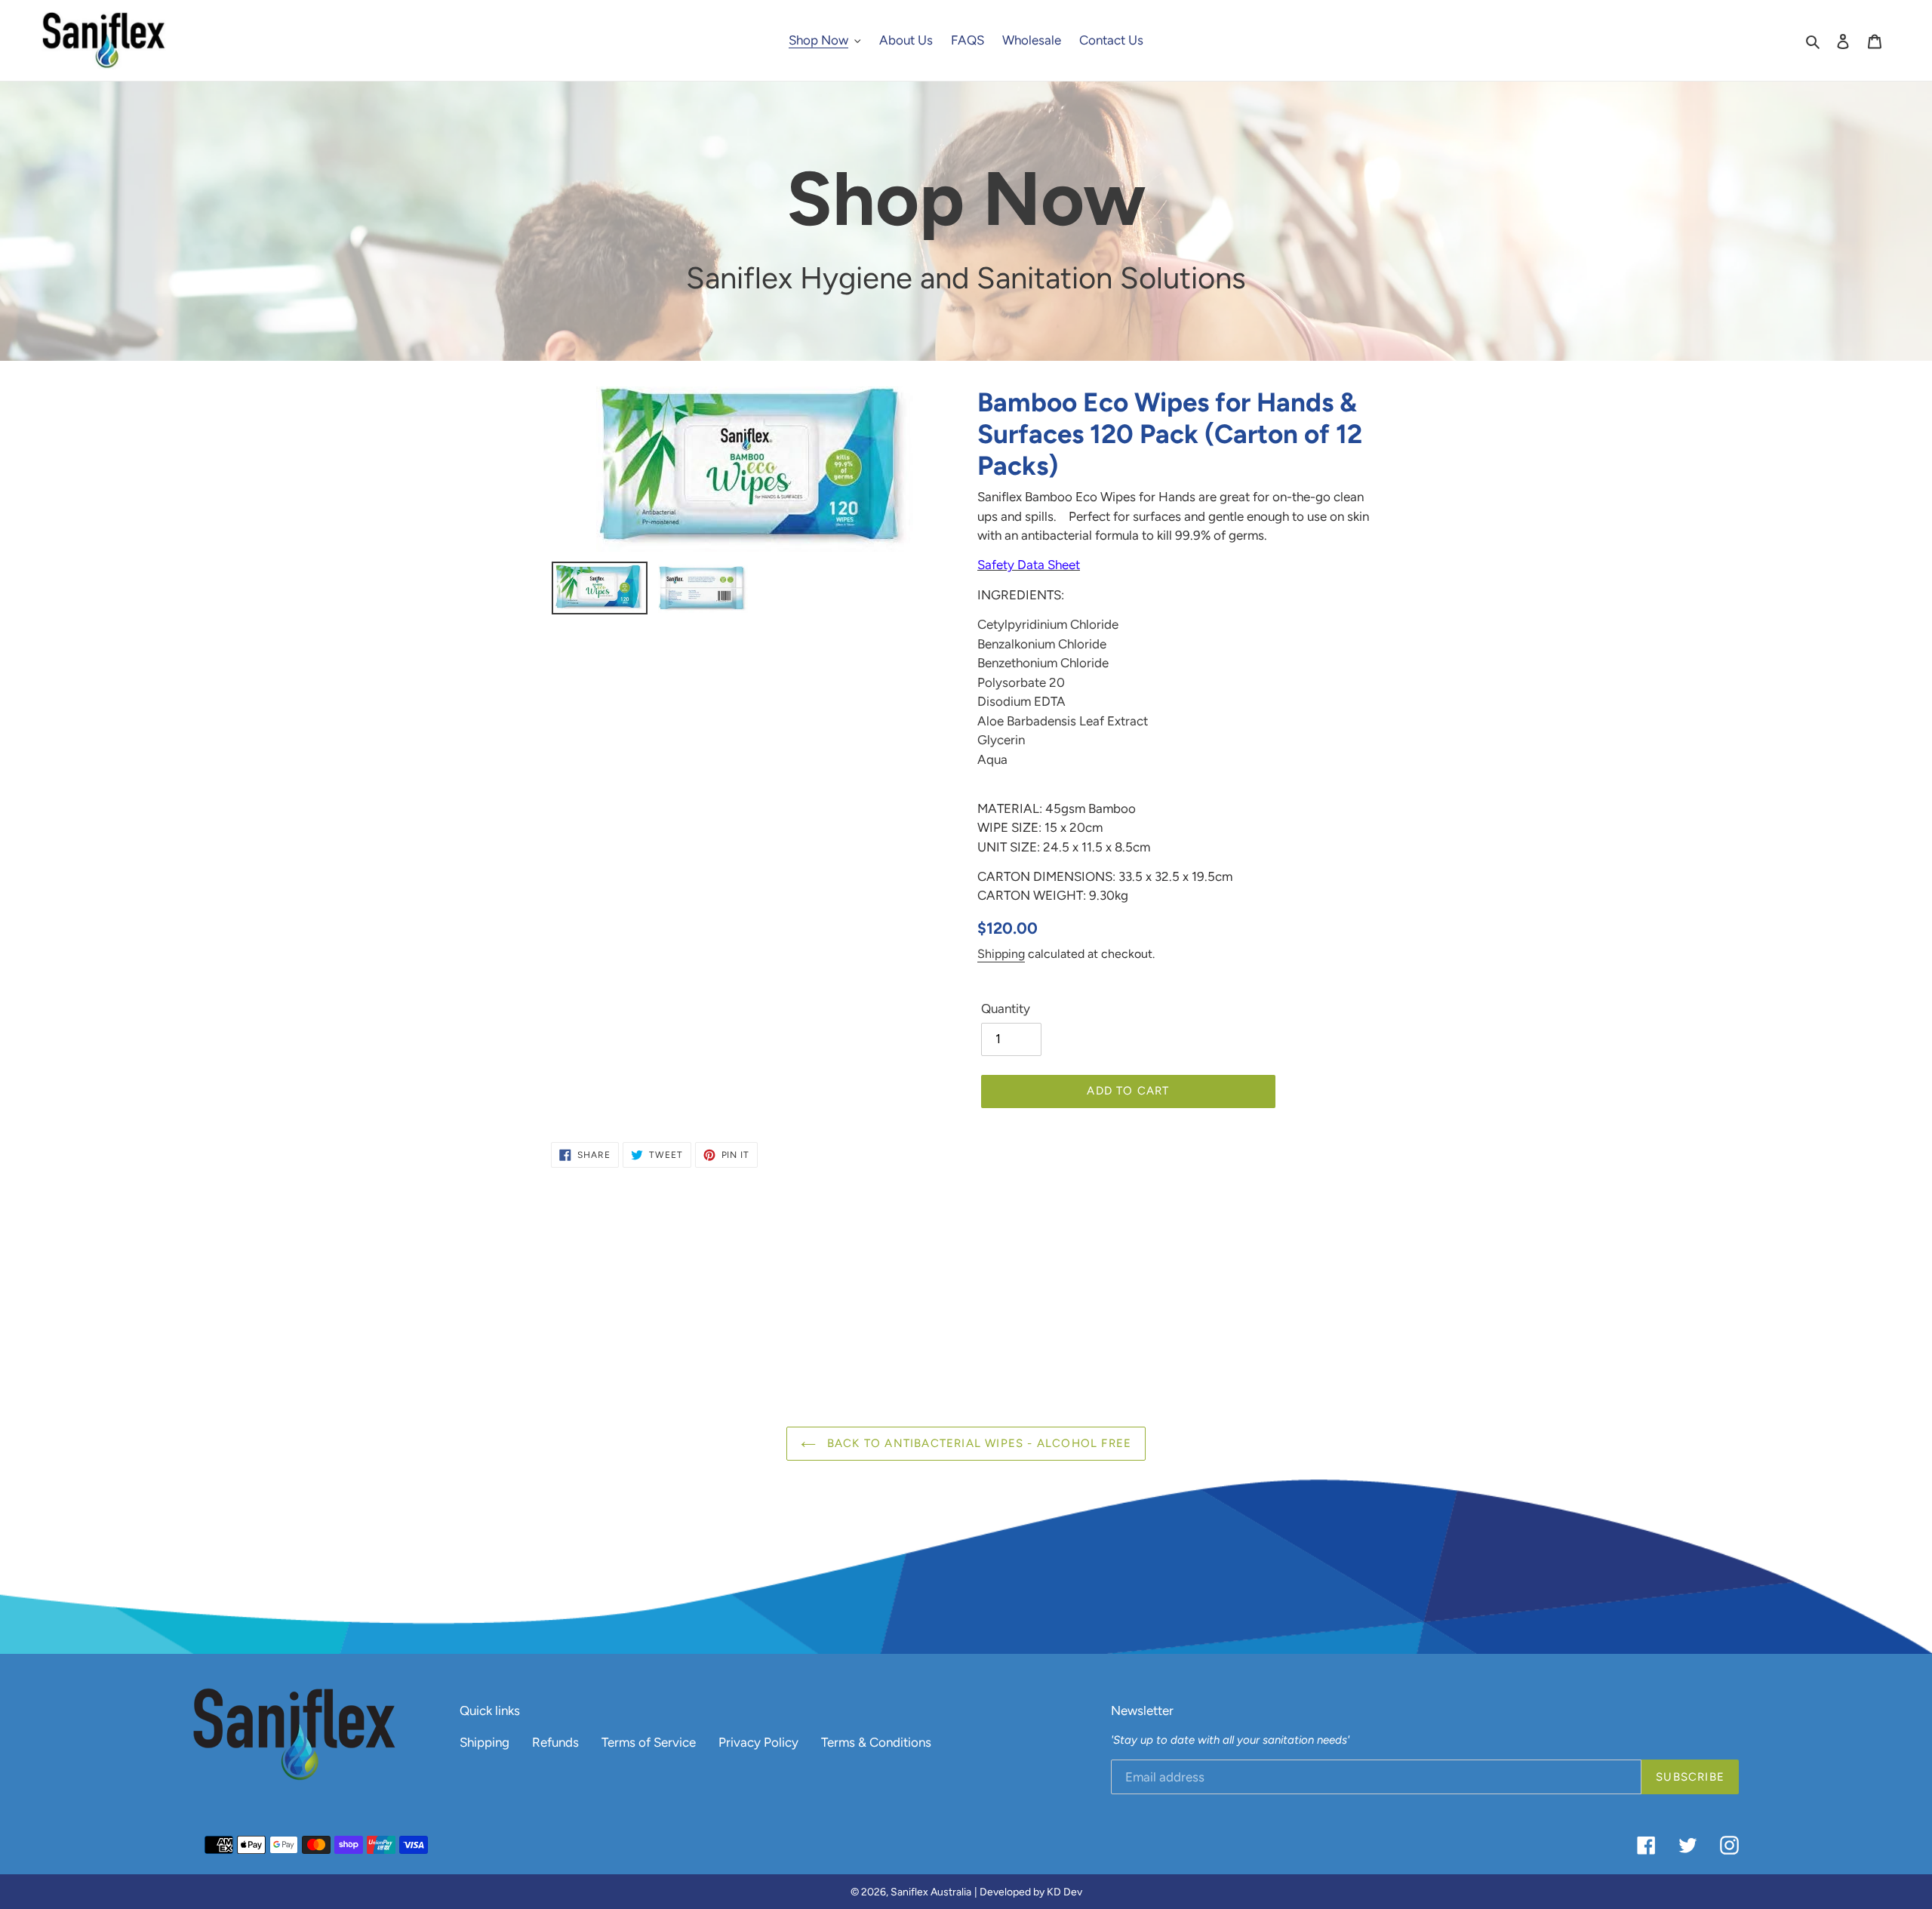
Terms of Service (649, 1742)
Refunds (555, 1742)
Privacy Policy (758, 1742)
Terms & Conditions (876, 1742)
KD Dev (1064, 1892)
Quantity (1006, 1008)
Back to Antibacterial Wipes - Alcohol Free (978, 1443)
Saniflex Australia (931, 1892)
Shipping (1001, 954)
